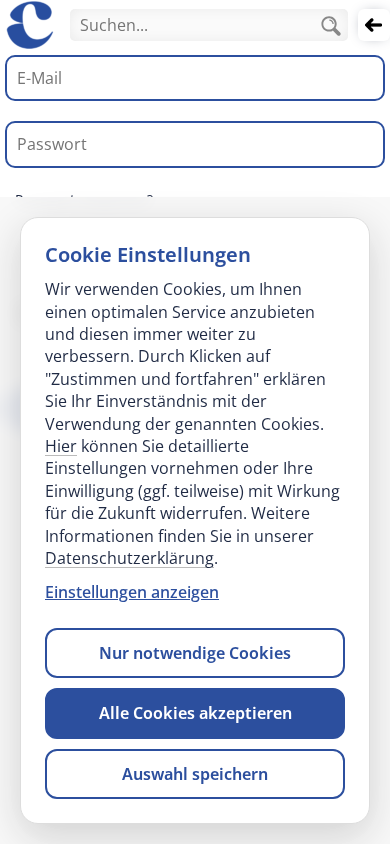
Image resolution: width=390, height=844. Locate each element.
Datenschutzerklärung (129, 558)
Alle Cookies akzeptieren (195, 713)
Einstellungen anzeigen (132, 592)
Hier (61, 446)
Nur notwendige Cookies (195, 653)
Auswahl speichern (195, 774)
